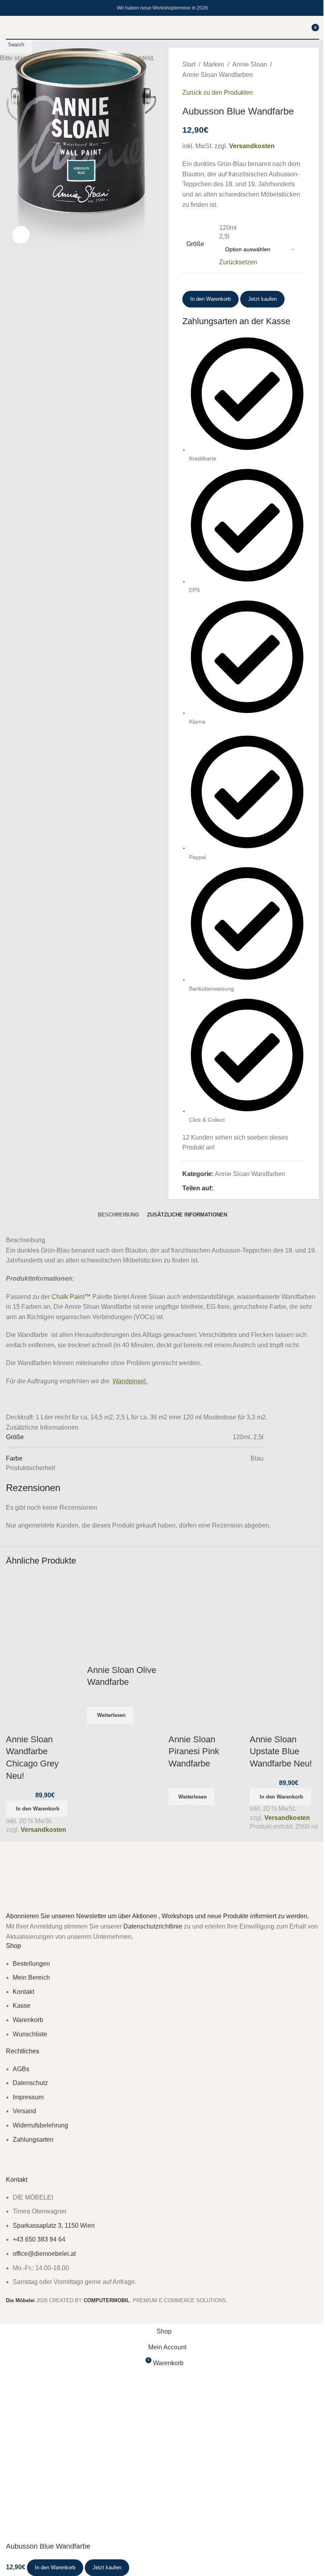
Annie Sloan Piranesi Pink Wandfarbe (194, 1752)
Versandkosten (43, 1830)
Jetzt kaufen (107, 2567)
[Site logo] (162, 39)
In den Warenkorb (210, 299)
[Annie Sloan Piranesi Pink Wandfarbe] (203, 1609)
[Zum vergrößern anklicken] (21, 235)
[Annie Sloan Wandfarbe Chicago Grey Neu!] (41, 1609)
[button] (37, 1809)
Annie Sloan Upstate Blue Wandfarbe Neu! (281, 1752)
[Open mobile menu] (9, 27)
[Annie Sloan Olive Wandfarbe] (122, 1609)
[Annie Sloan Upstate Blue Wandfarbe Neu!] (284, 1609)
